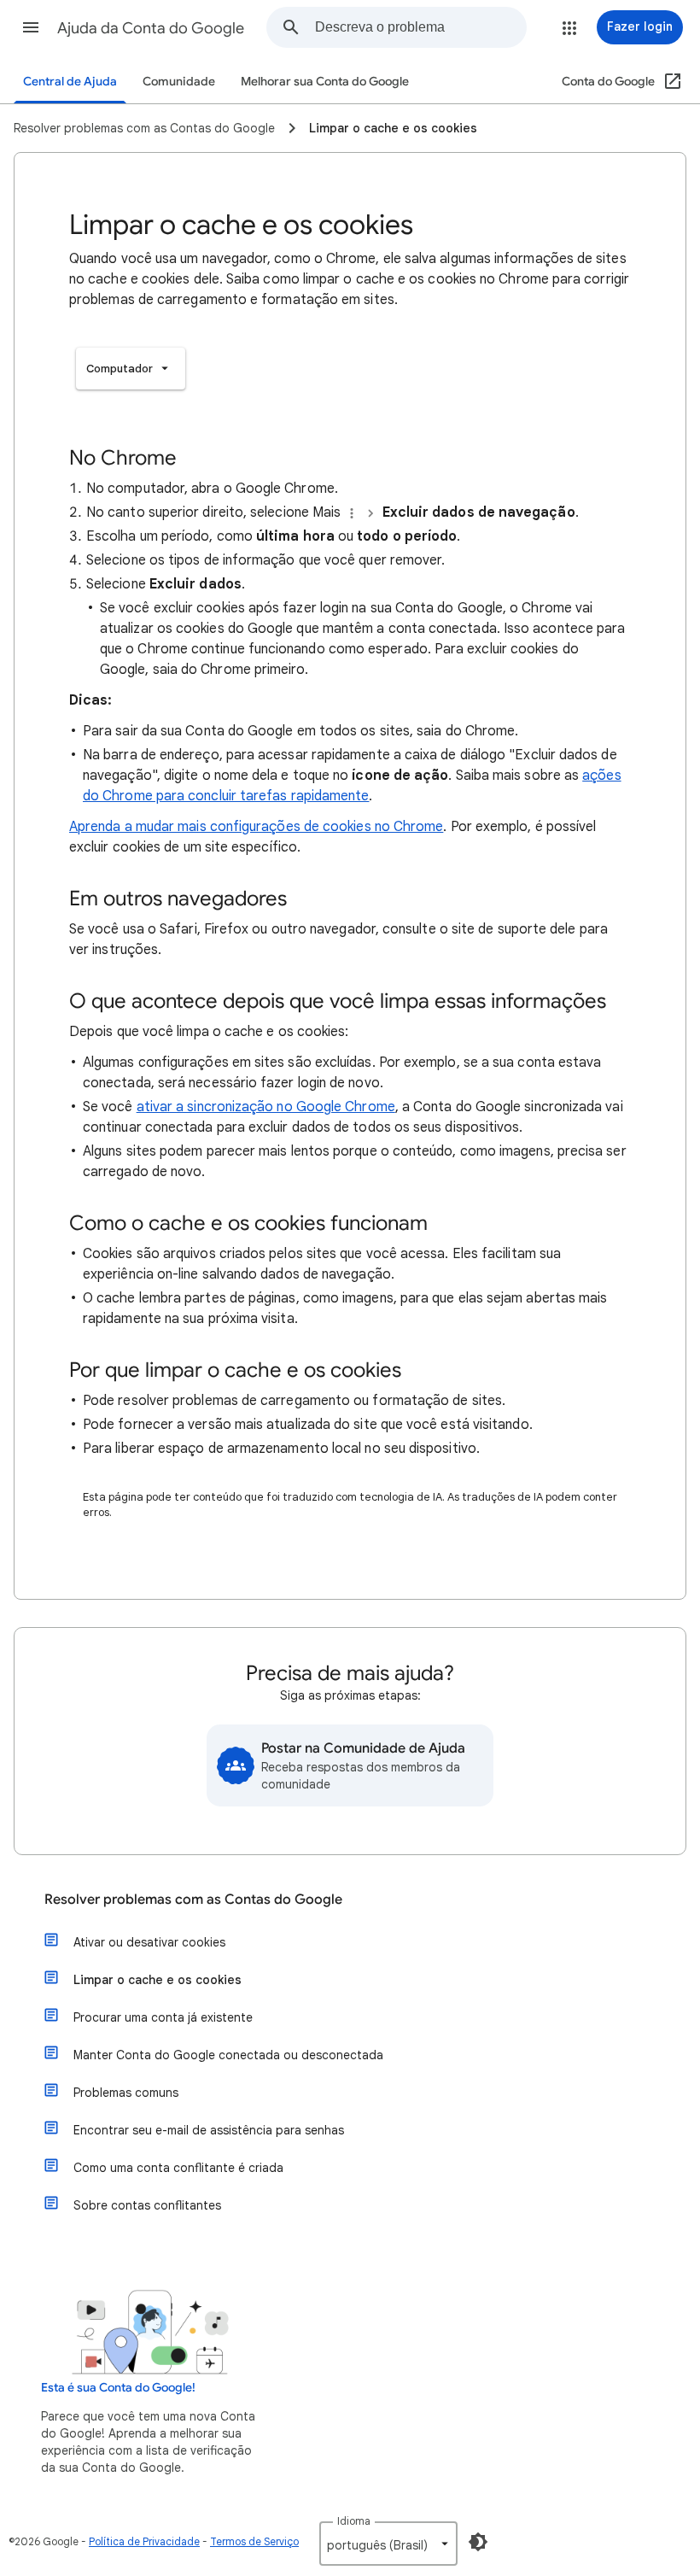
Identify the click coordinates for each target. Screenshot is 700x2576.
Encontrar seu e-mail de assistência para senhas (209, 2130)
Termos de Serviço (254, 2541)
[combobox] (420, 27)
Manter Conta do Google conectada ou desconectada (228, 2055)
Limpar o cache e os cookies (157, 1980)
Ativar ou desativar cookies (149, 1942)
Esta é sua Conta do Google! (118, 2388)
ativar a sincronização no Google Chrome (266, 1107)
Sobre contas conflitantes (147, 2205)
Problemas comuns (126, 2093)
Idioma (354, 2521)
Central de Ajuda (70, 82)
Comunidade (179, 82)
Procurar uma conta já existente (163, 2017)
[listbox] (131, 369)
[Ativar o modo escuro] (478, 2542)
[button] (31, 27)
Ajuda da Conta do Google (151, 28)
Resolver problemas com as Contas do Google (193, 1900)
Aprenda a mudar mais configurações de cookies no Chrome (256, 827)
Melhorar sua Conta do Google (325, 82)
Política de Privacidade (144, 2541)
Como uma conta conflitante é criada (178, 2168)
